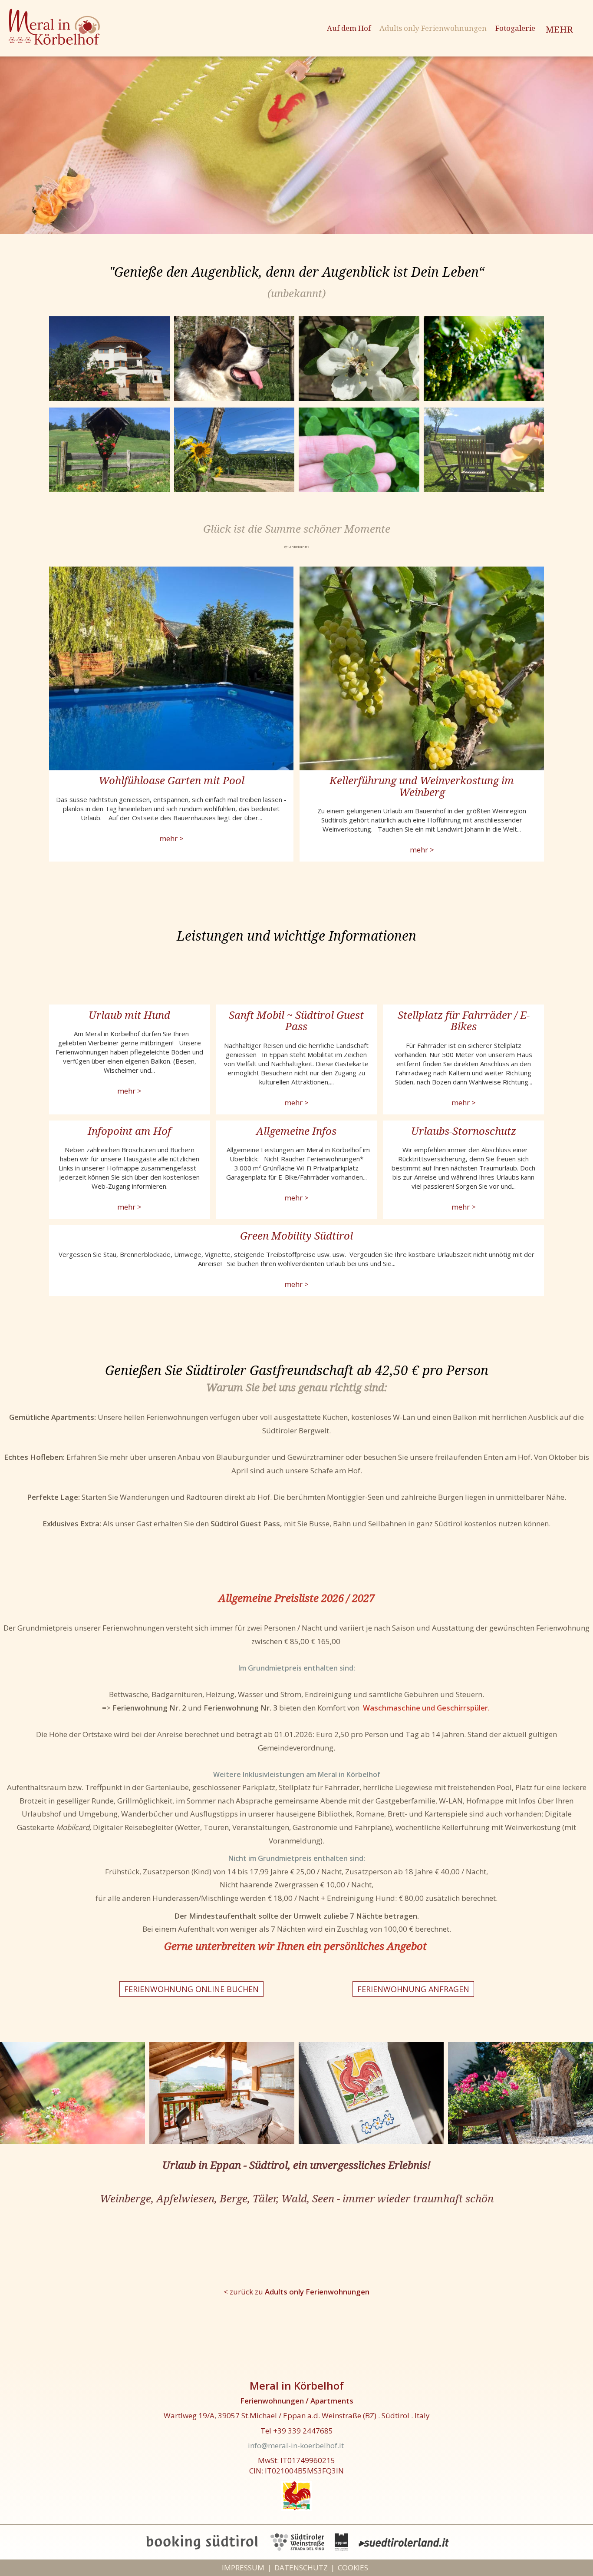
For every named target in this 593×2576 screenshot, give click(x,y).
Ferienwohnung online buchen (191, 1989)
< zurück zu (296, 2292)
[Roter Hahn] (296, 2495)
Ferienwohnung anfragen (413, 1989)
